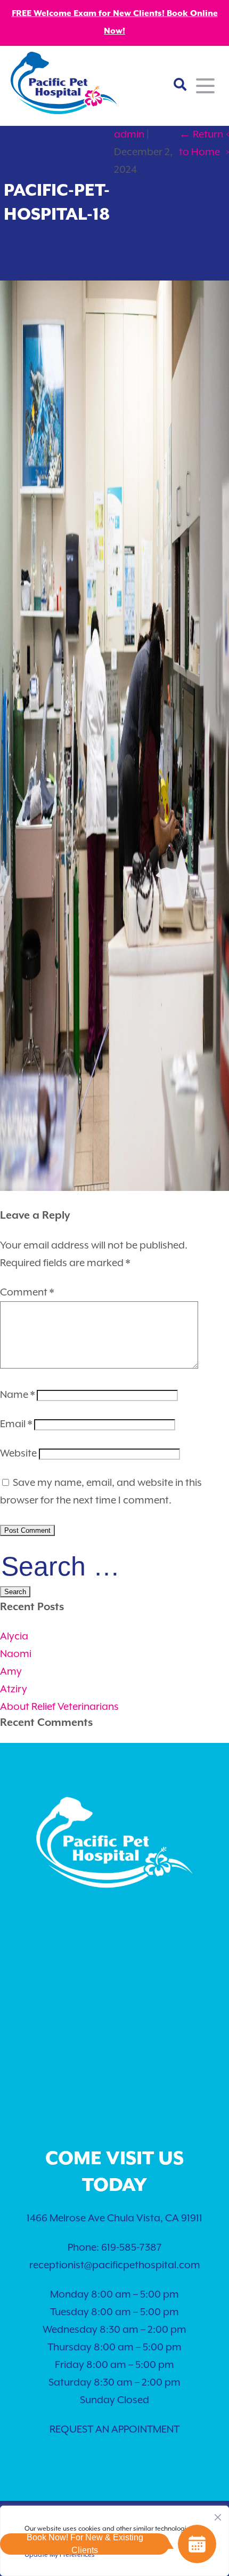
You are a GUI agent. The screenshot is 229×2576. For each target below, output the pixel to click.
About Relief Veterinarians (59, 1707)
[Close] (218, 2515)
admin (129, 135)
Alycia (14, 1637)
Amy (11, 1672)
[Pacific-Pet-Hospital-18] (114, 1188)
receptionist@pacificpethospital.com (115, 2265)
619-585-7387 (132, 2248)
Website (18, 1454)
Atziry (14, 1689)
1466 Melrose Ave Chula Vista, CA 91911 (114, 2218)
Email (16, 1424)
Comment (27, 1293)
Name (17, 1395)
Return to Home (201, 143)
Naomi (16, 1654)
